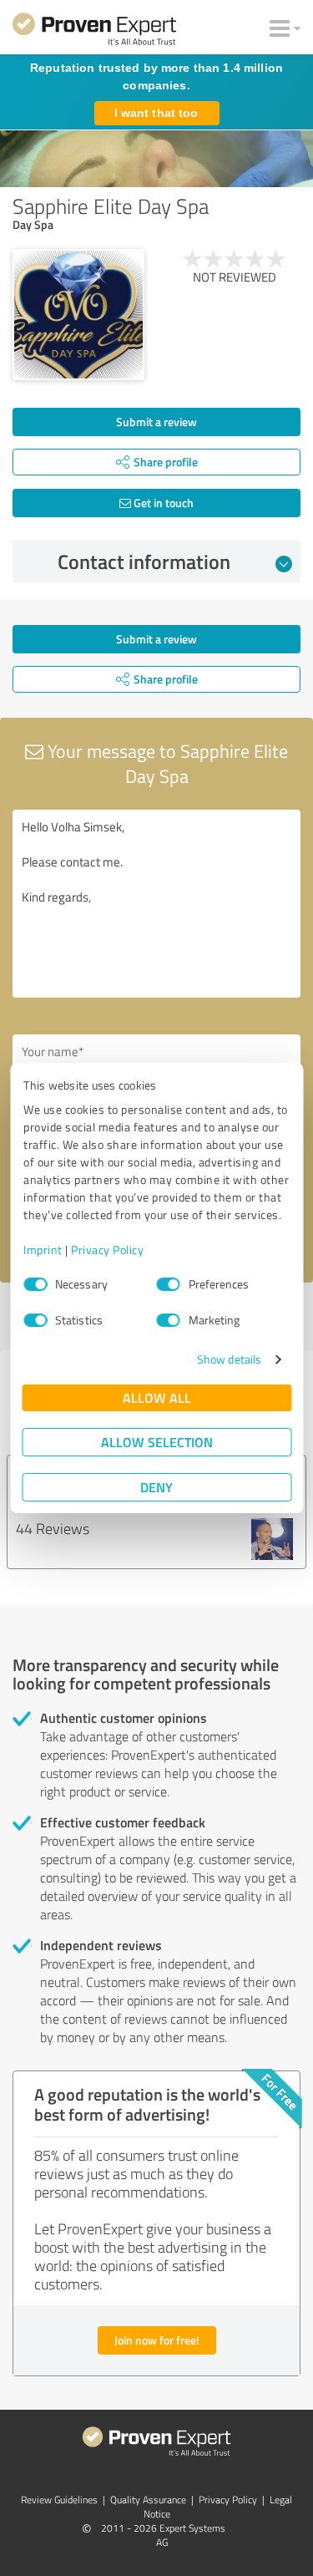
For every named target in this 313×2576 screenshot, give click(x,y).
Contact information (144, 561)
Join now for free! (157, 2340)
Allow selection (157, 1442)
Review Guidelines (59, 2500)
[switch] (169, 1284)
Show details (229, 1359)
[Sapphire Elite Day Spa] (78, 315)
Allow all (157, 1397)
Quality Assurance (148, 2500)
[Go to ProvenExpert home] (94, 32)
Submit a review (156, 422)
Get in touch (162, 503)
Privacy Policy (107, 1250)
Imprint (43, 1250)
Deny (156, 1487)
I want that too (156, 113)
